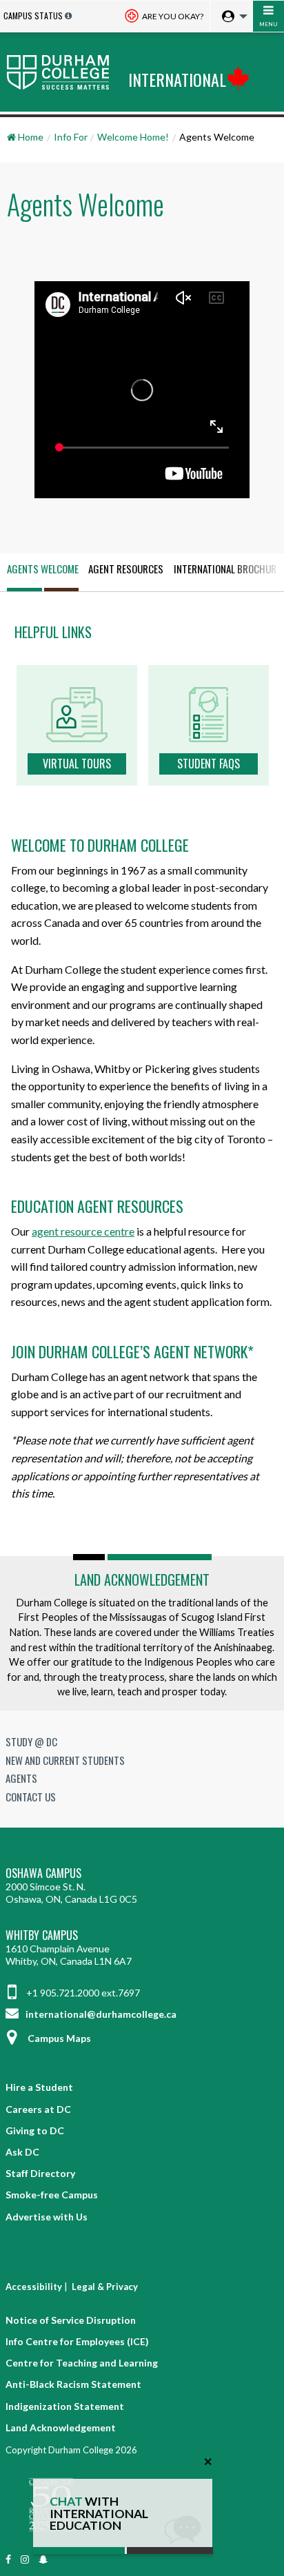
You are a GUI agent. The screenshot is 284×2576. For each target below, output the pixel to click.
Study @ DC (31, 1741)
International (177, 79)
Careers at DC (38, 2109)
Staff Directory (40, 2173)
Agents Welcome (43, 569)
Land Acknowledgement (142, 1580)
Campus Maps (59, 2038)
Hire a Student (39, 2087)
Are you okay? (172, 16)
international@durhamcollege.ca (100, 2014)
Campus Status (33, 16)
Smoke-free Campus (52, 2195)
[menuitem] (231, 17)
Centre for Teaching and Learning (82, 2363)
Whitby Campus (42, 1935)
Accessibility (34, 2287)
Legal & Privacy (105, 2287)
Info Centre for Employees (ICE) (77, 2341)
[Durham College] (61, 72)
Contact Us (31, 1797)
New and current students (65, 1760)
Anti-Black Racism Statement (73, 2384)
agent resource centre (83, 1231)
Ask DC (22, 2152)
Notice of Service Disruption (71, 2320)
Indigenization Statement (65, 2406)
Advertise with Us (47, 2217)
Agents (21, 1778)
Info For (71, 137)
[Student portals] (231, 17)
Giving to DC (35, 2130)
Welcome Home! (133, 137)
